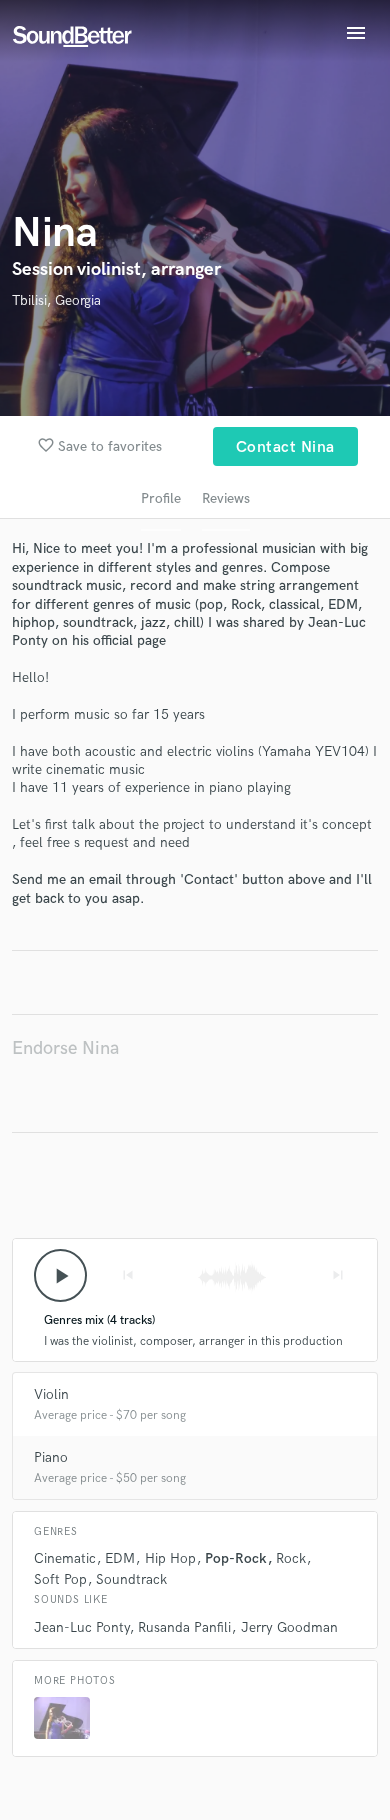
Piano (51, 1457)
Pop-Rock (236, 1558)
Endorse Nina (65, 1048)
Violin (51, 1394)
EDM (120, 1558)
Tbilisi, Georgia (56, 300)
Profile (161, 498)
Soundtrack (131, 1579)
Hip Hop (170, 1558)
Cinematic (65, 1558)
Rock (291, 1558)
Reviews (226, 498)
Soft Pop (60, 1579)
